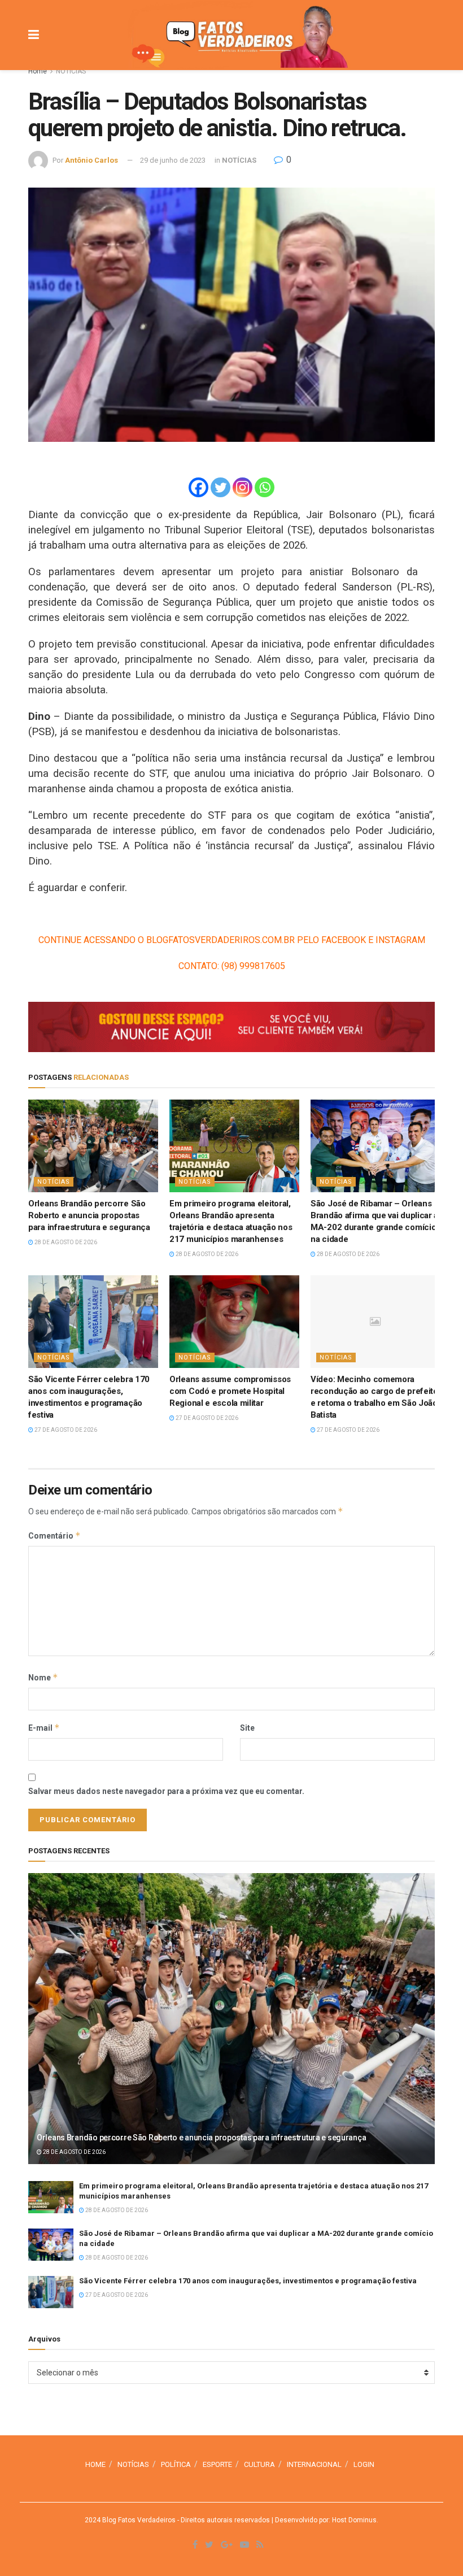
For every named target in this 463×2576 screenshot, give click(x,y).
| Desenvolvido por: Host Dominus (323, 2520)
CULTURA (259, 2464)
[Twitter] (220, 487)
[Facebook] (198, 487)
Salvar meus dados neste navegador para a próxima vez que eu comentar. (166, 1791)
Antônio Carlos (91, 160)
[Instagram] (243, 487)
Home (38, 71)
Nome (43, 1677)
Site (247, 1728)
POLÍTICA (176, 2464)
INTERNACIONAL (314, 2464)
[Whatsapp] (265, 487)
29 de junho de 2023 (173, 160)
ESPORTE (217, 2464)
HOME (95, 2464)
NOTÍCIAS (71, 71)
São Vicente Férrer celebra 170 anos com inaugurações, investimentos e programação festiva (248, 2281)
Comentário (54, 1535)
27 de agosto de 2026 (65, 1430)
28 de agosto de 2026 (65, 1242)
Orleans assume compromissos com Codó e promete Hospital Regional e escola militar (230, 1391)
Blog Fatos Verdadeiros (138, 2520)
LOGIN (364, 2464)
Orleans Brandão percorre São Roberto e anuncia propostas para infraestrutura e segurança (89, 1215)
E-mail (44, 1728)
